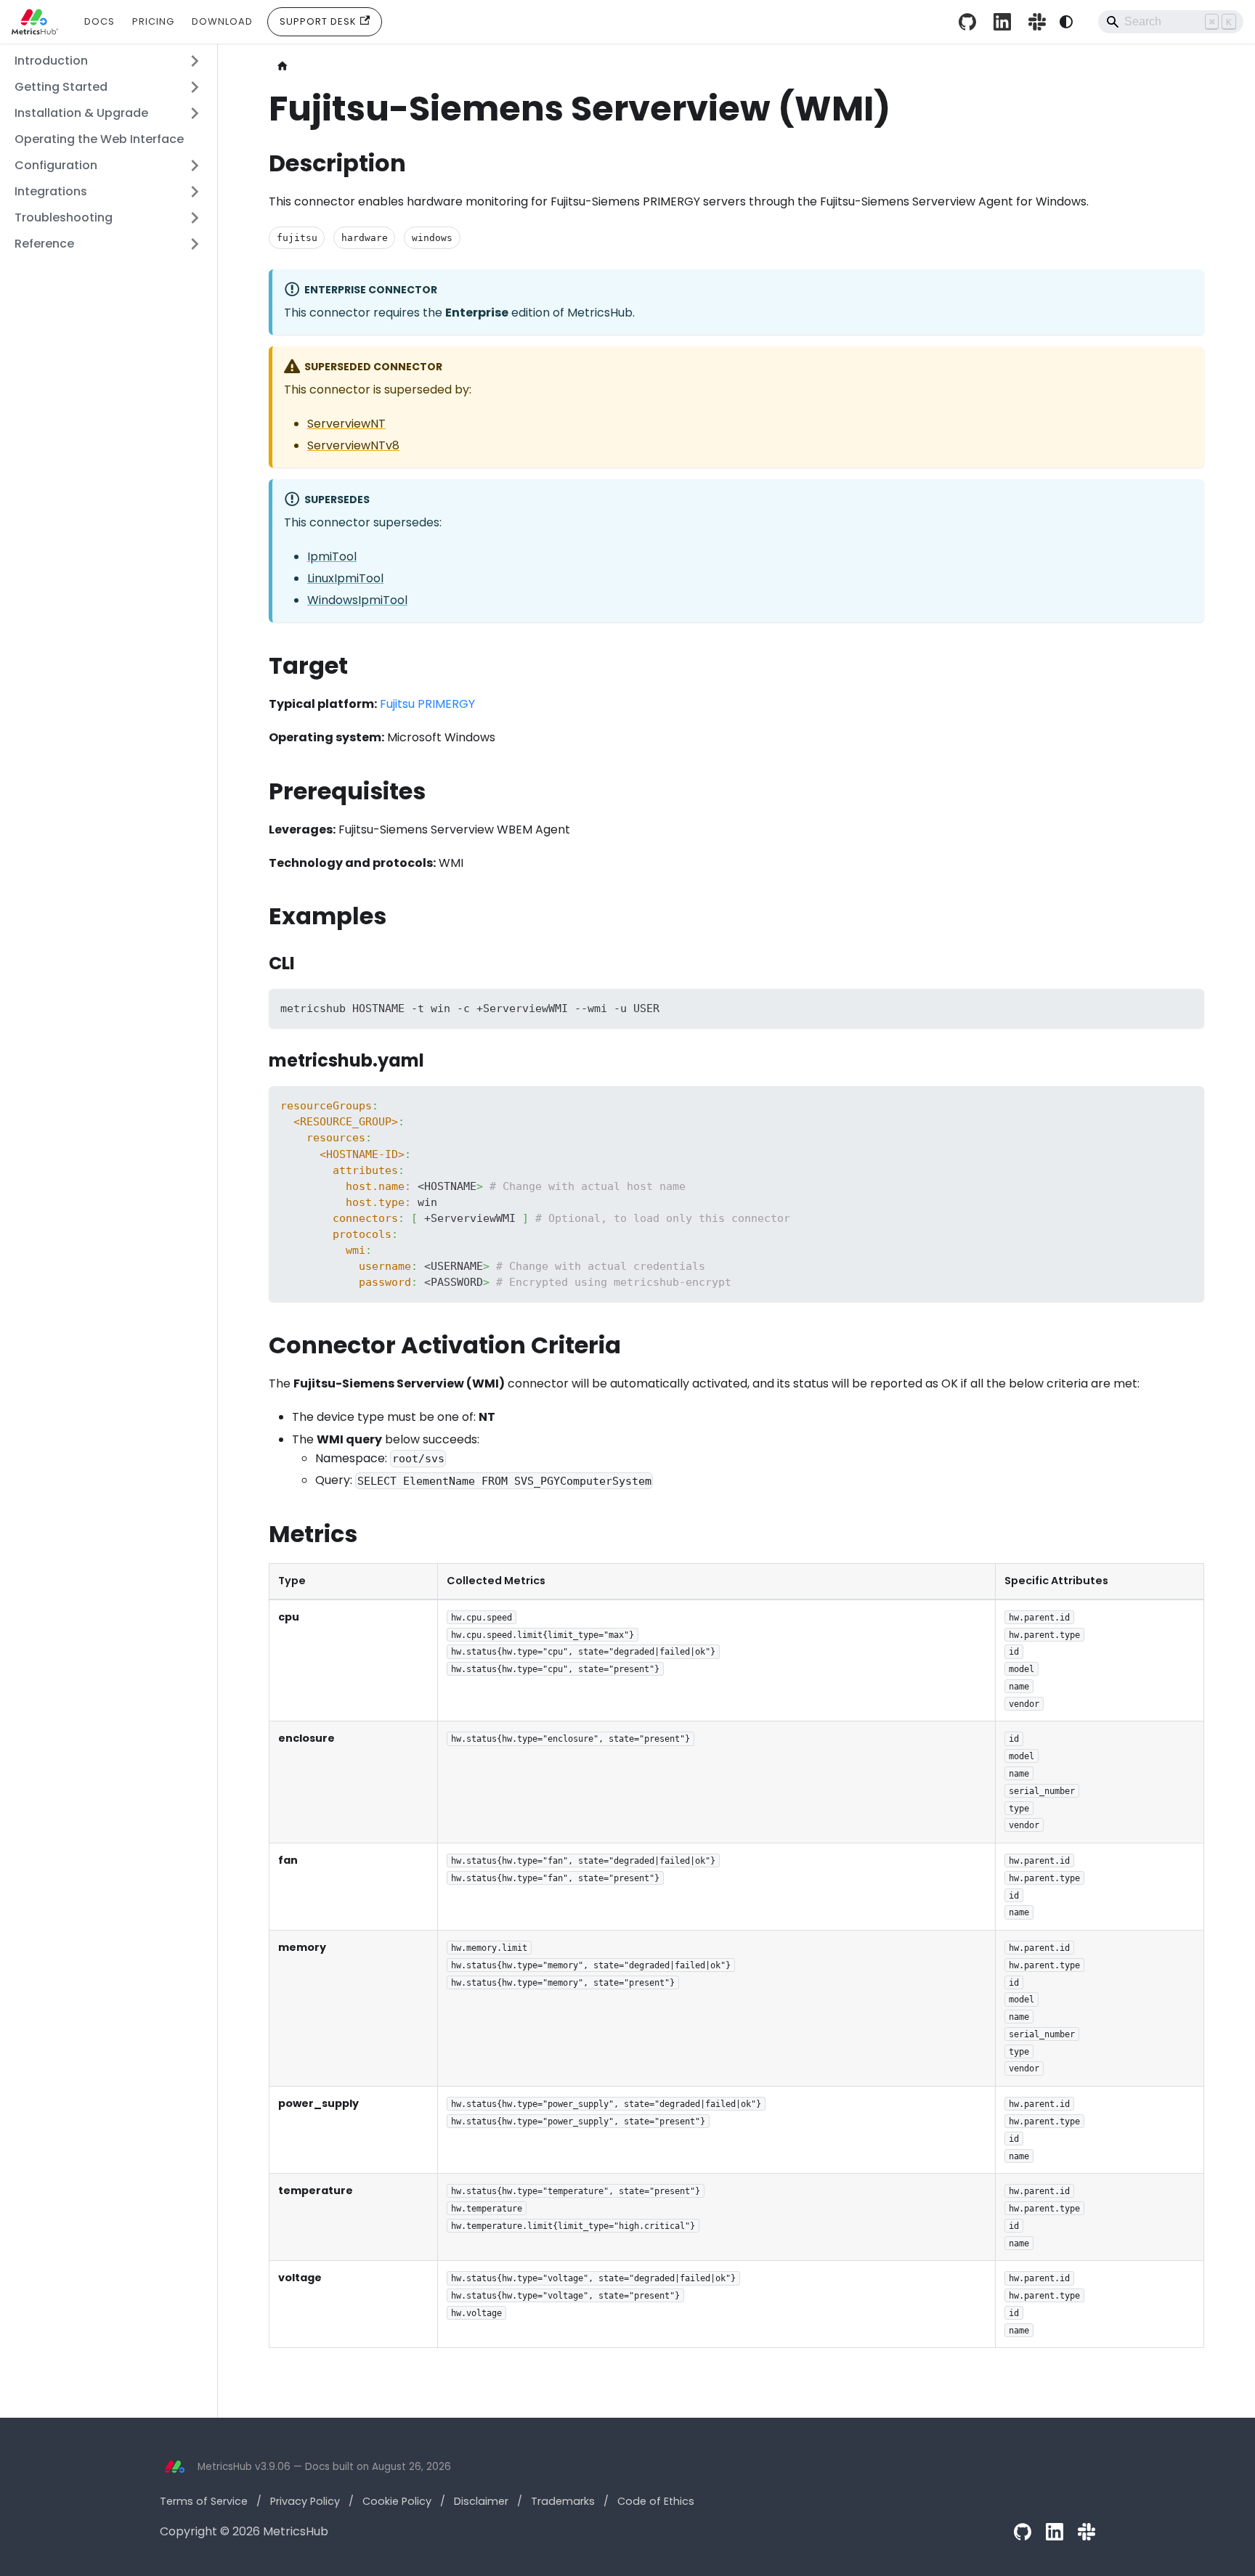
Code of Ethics (656, 2501)
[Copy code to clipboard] (1186, 1007)
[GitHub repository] (967, 22)
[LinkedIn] (1002, 22)
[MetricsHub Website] (174, 2467)
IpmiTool (332, 557)
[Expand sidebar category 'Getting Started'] (195, 87)
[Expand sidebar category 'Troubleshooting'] (195, 218)
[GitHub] (1023, 2532)
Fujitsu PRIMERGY (427, 704)
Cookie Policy (397, 2501)
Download (222, 21)
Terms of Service (204, 2501)
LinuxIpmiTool (345, 578)
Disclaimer (481, 2501)
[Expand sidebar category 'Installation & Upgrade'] (195, 113)
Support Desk (318, 21)
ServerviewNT (346, 424)
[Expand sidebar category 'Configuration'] (195, 166)
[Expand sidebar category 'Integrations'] (195, 192)
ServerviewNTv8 (353, 445)
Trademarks (563, 2501)
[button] (108, 61)
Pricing (153, 21)
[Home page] (283, 66)
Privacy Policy (305, 2501)
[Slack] (1037, 22)
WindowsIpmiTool (357, 600)
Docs (99, 21)
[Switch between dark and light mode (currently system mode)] (1066, 22)
